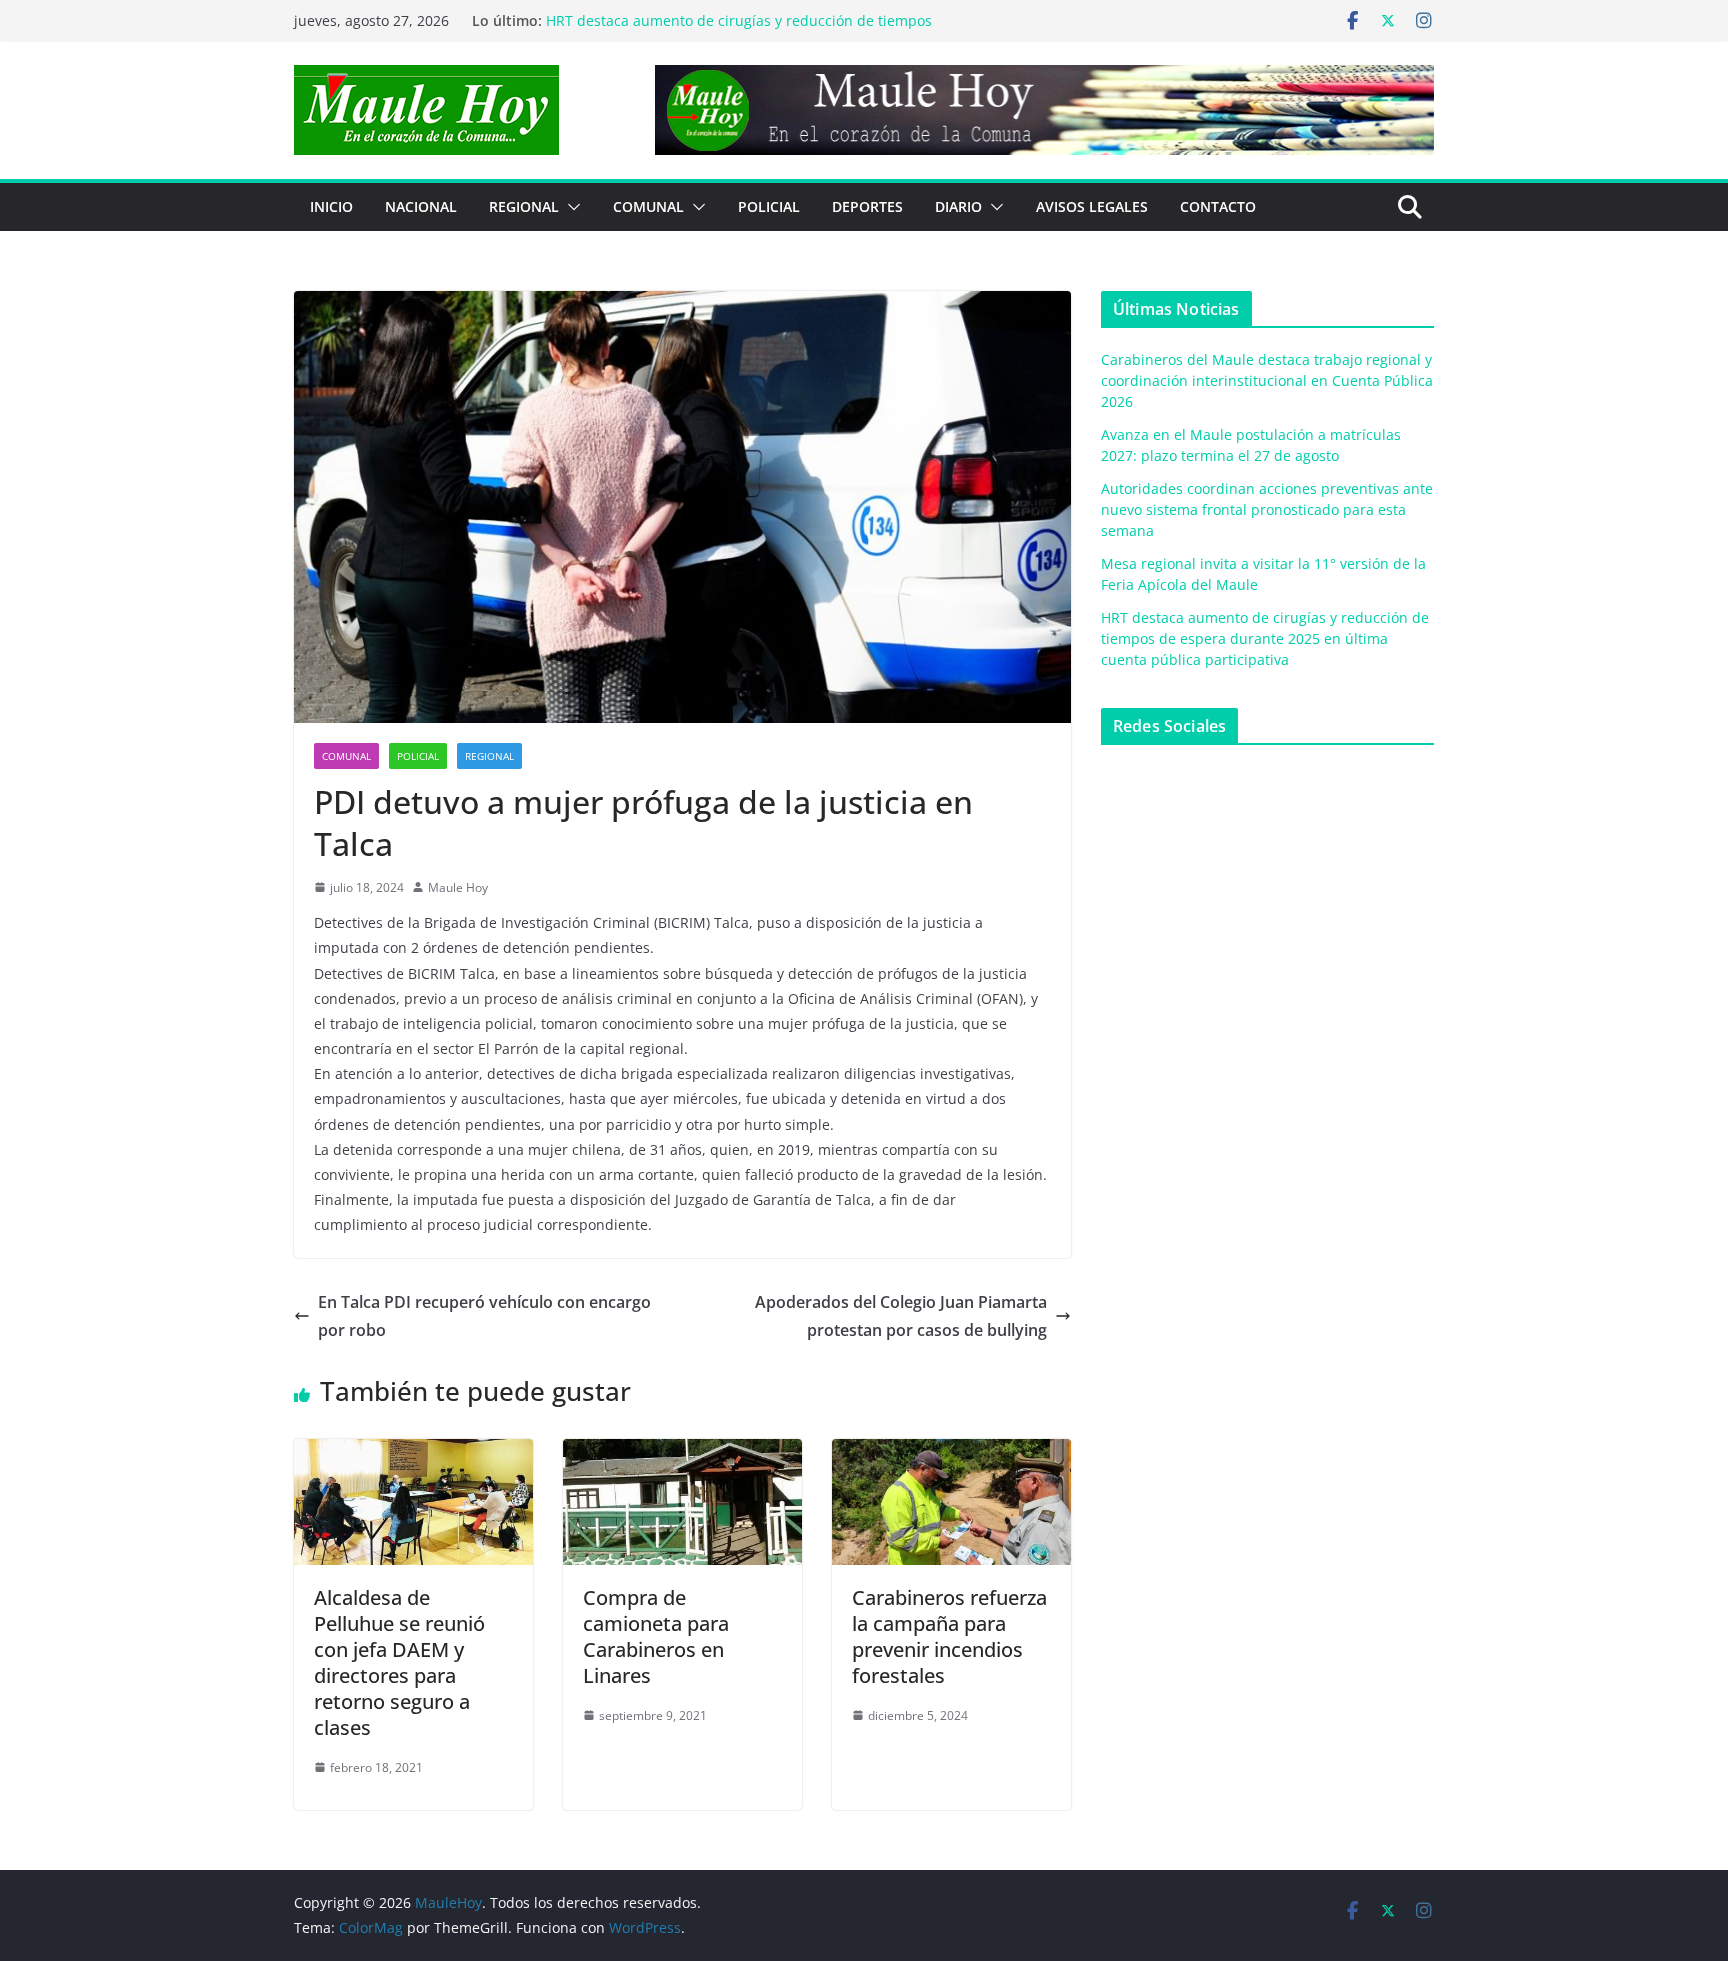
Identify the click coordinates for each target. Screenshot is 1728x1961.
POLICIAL (769, 206)
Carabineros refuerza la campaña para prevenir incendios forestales (949, 1636)
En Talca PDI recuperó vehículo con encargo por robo (484, 1316)
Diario (958, 206)
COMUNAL (648, 206)
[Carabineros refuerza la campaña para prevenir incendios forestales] (951, 1453)
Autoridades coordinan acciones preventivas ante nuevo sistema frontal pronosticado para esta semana (1267, 509)
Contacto (1218, 206)
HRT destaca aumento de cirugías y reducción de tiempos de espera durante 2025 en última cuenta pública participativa (1265, 638)
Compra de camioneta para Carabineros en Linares (656, 1636)
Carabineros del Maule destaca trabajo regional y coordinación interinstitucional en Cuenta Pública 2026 (1267, 380)
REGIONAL (524, 206)
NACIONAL (421, 206)
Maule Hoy (458, 887)
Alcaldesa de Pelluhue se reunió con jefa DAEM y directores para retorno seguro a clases (399, 1662)
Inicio (331, 206)
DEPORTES (867, 206)
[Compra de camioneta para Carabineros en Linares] (682, 1453)
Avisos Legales (1092, 206)
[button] (570, 207)
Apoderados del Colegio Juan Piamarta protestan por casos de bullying (901, 1316)
